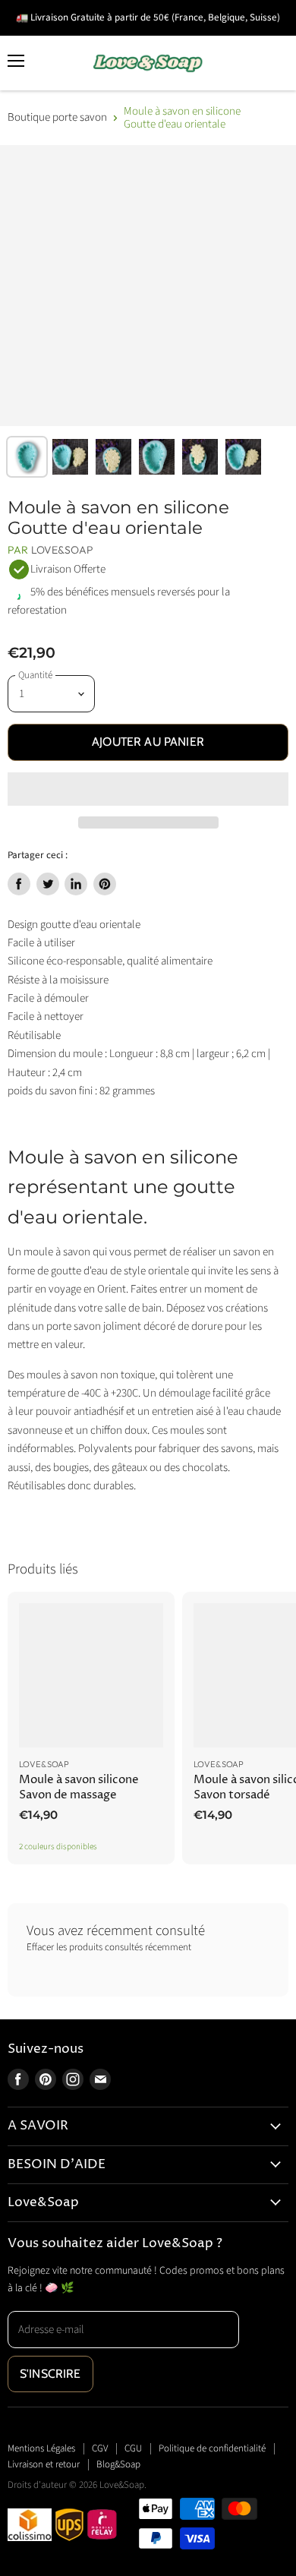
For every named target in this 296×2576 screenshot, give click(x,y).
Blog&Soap (118, 2464)
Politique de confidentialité (212, 2448)
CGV (100, 2448)
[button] (148, 789)
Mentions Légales (41, 2448)
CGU (133, 2448)
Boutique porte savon (57, 117)
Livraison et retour (44, 2464)
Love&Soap (62, 550)
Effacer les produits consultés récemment (109, 1948)
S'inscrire (50, 2374)
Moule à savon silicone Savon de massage (79, 1787)
